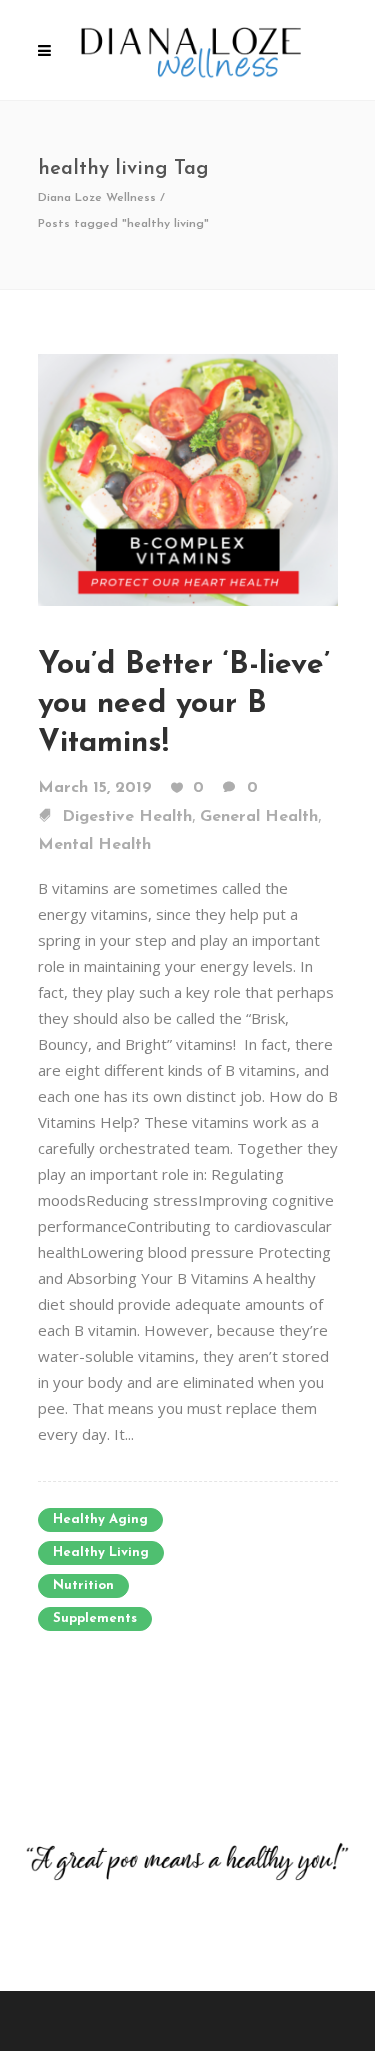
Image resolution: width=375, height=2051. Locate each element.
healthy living (101, 1552)
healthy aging (100, 1519)
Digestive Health (127, 817)
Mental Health (94, 845)
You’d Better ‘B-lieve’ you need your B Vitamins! (184, 704)
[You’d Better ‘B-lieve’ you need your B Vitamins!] (188, 478)
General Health (259, 817)
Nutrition (83, 1585)
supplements (95, 1618)
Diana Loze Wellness (97, 198)
